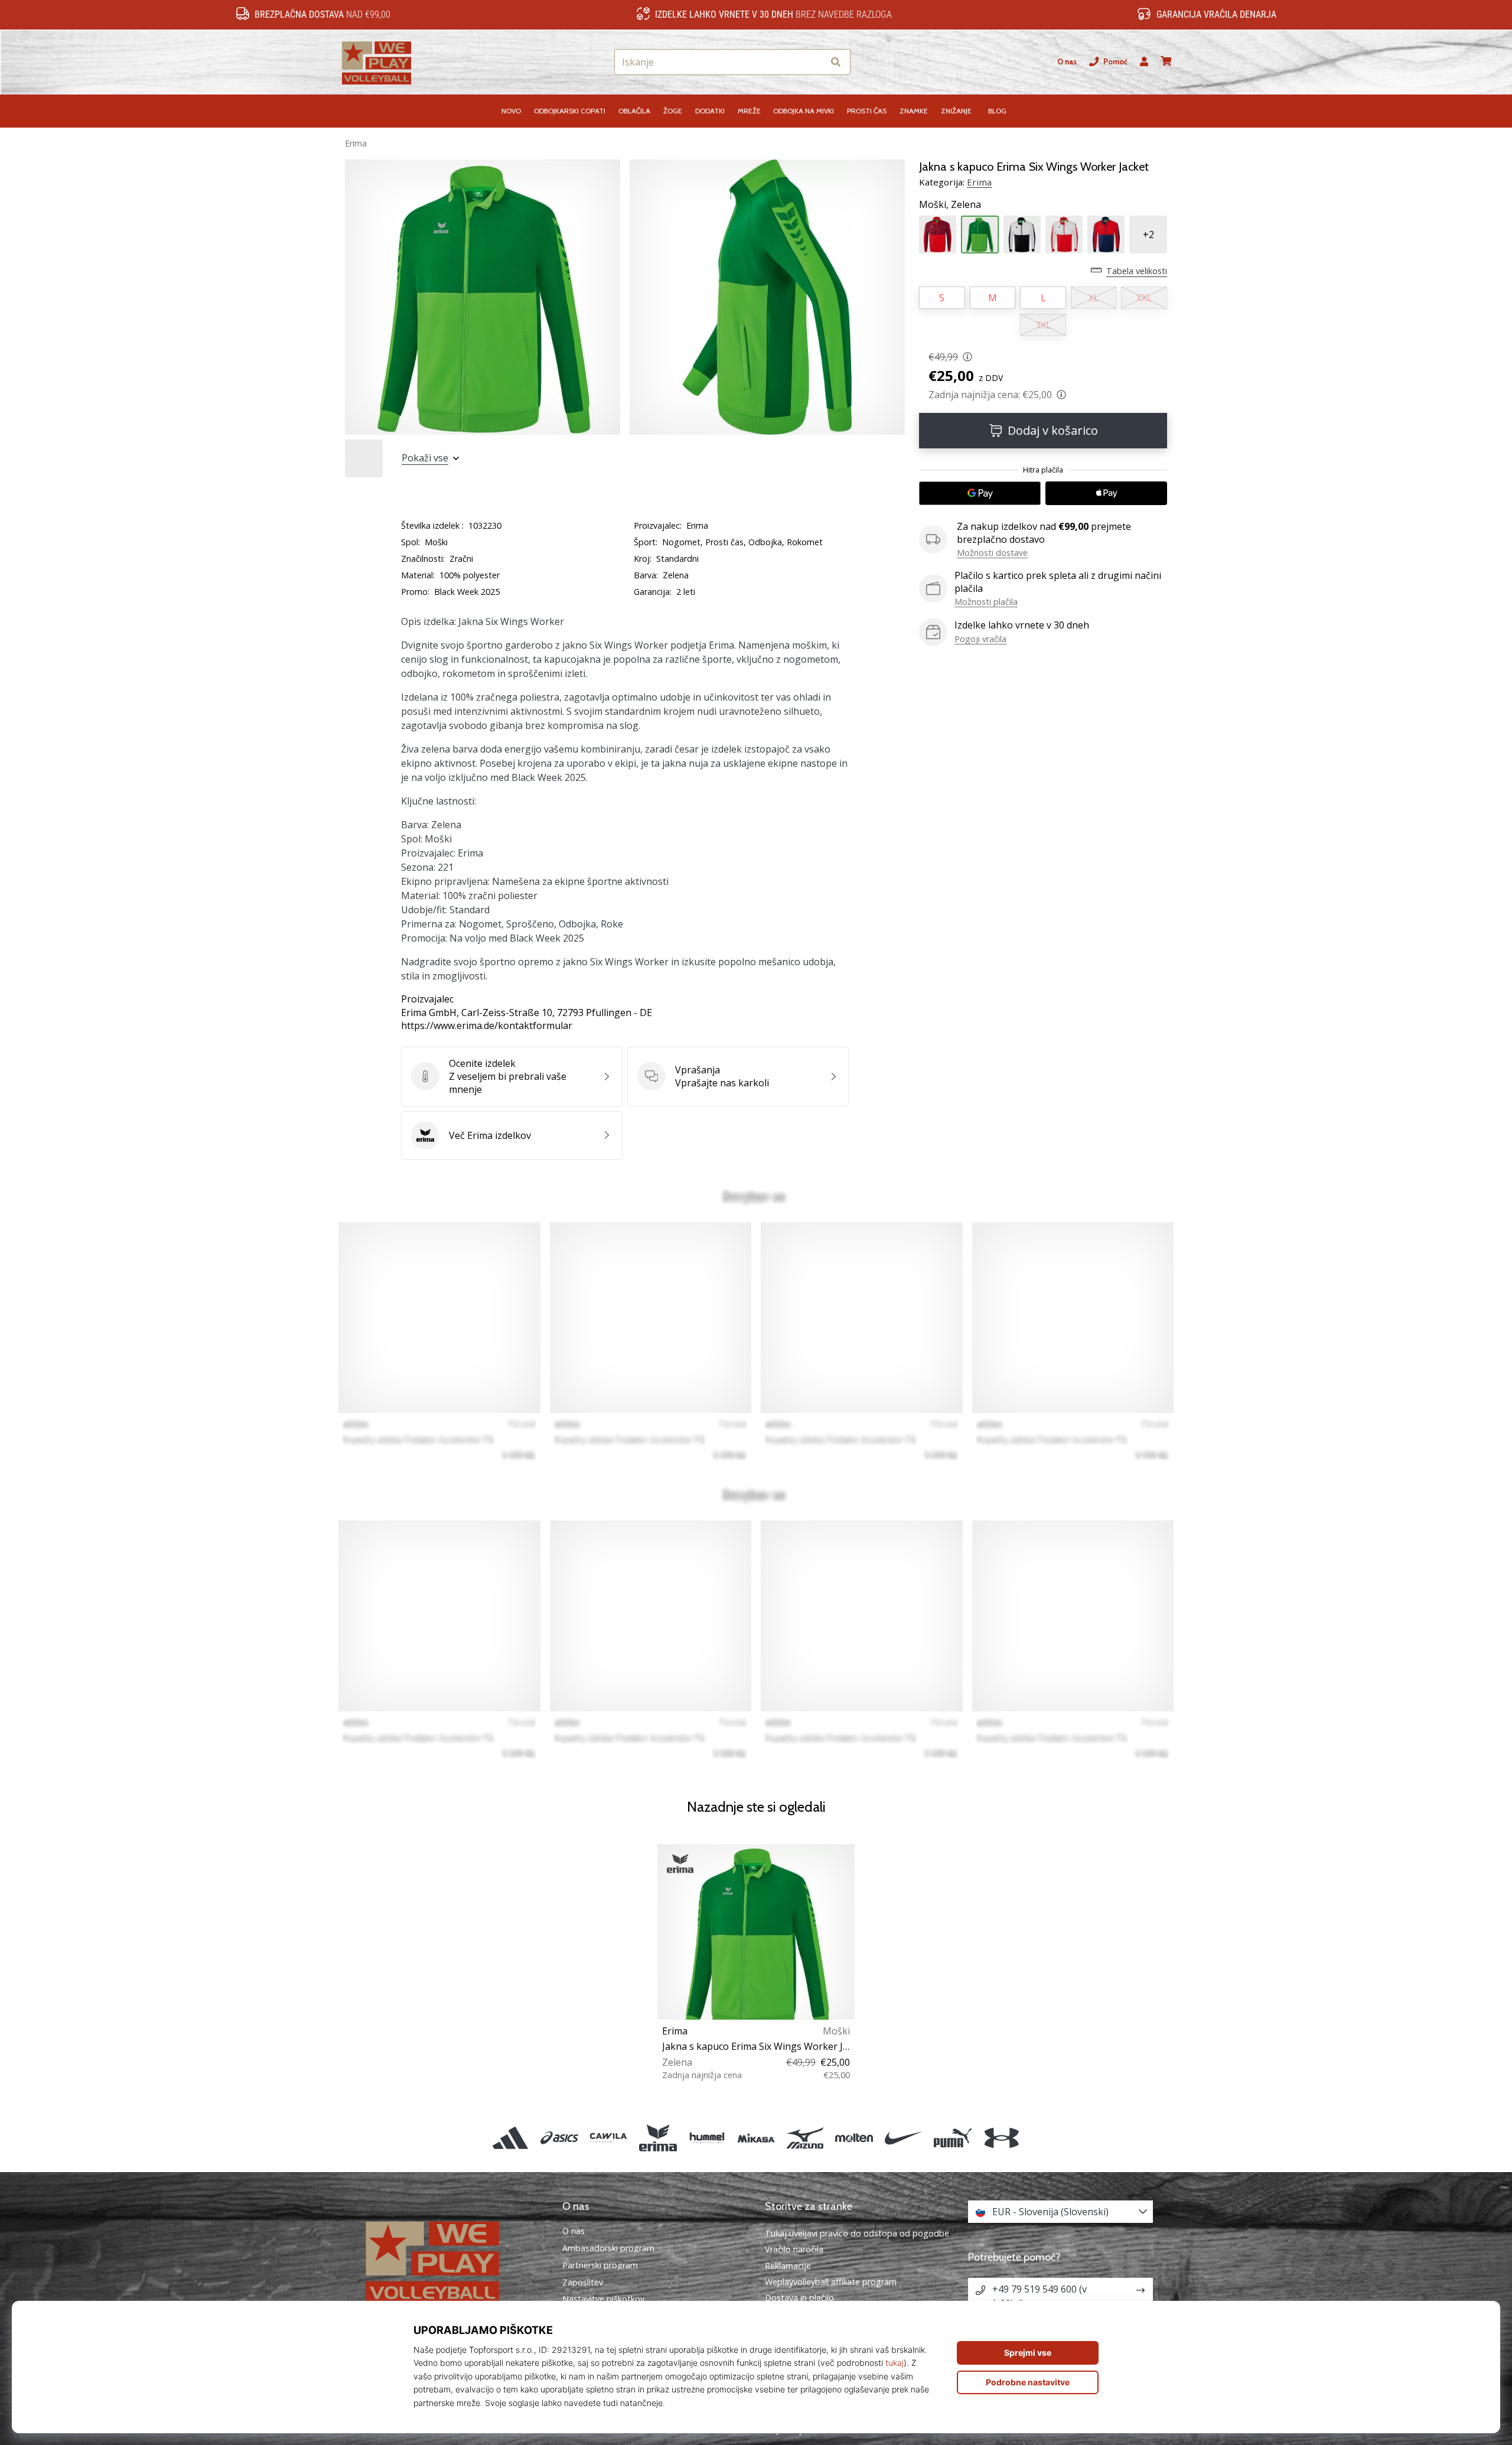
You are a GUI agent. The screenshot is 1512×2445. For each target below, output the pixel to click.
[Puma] (952, 2138)
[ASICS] (560, 2138)
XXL (1144, 298)
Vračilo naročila (794, 2249)
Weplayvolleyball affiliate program (831, 2282)
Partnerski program (600, 2265)
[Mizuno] (805, 2138)
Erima (356, 143)
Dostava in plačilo (799, 2298)
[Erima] (658, 2138)
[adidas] (510, 2138)
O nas (1067, 62)
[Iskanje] (836, 62)
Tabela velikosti (1137, 271)
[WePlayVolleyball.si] (452, 2261)
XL (1094, 298)
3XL (1043, 325)
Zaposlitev (583, 2283)
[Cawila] (609, 2138)
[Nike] (903, 2138)
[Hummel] (707, 2138)
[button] (814, 62)
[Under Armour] (1001, 2138)
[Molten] (854, 2138)
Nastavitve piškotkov (603, 2299)
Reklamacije (788, 2266)
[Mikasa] (756, 2138)
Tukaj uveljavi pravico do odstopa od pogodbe (857, 2233)
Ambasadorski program (608, 2248)
